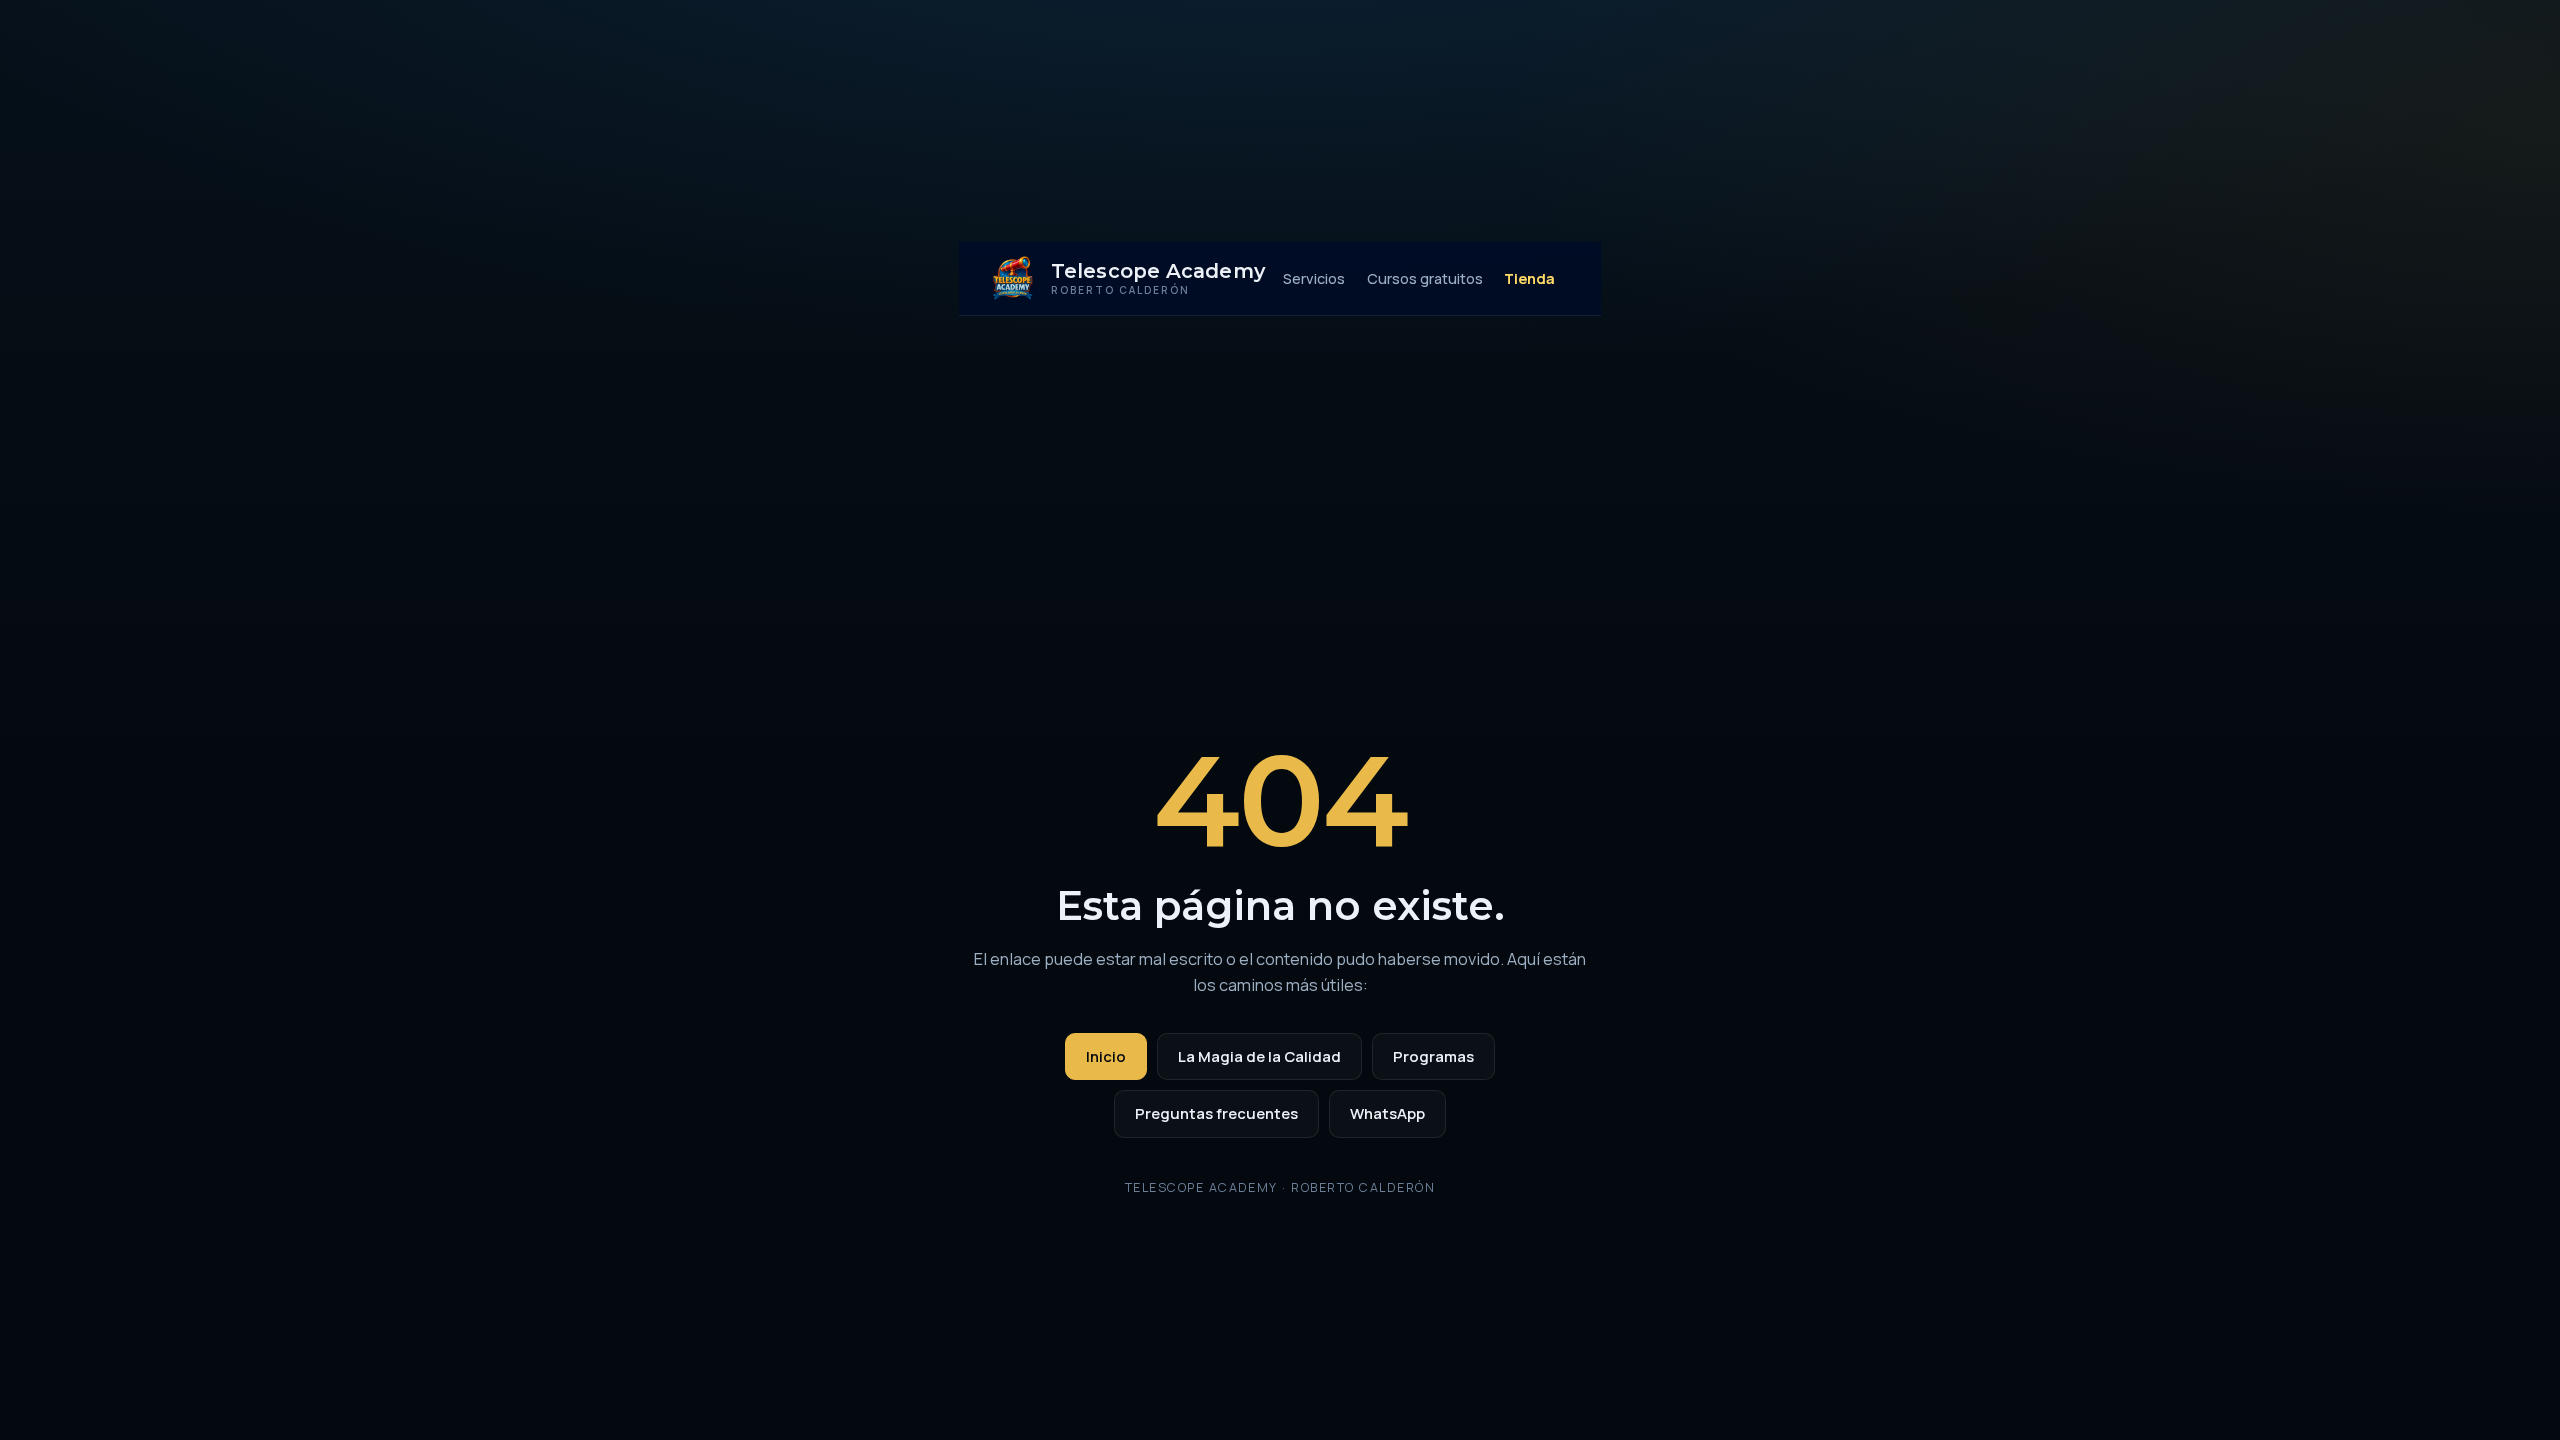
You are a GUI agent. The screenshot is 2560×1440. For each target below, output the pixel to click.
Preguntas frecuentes (1216, 1113)
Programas (1433, 1056)
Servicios (1314, 278)
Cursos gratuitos (1425, 278)
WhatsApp (1387, 1113)
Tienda (1529, 278)
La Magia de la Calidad (1259, 1056)
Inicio (1106, 1056)
